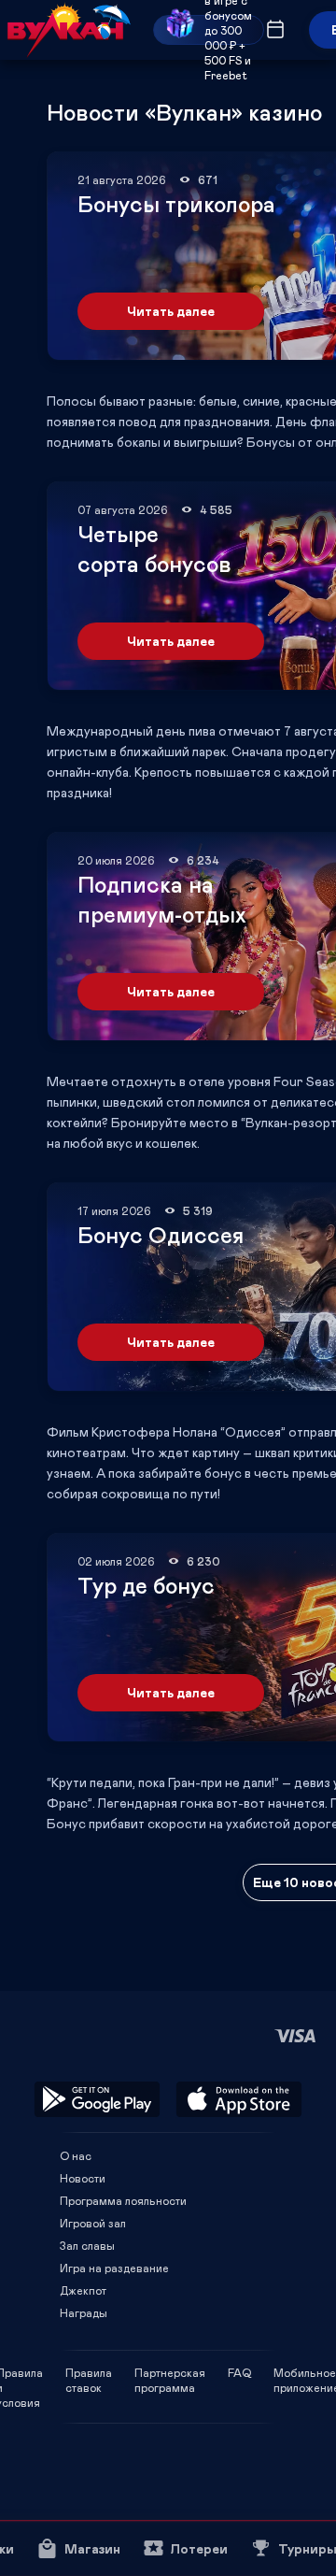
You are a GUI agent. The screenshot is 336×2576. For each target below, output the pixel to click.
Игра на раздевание (114, 2268)
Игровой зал (93, 2223)
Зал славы (87, 2245)
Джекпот (83, 2290)
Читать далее (171, 311)
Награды (84, 2312)
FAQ (239, 2372)
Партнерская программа (170, 2372)
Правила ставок (89, 2372)
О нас (76, 2155)
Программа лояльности (123, 2200)
